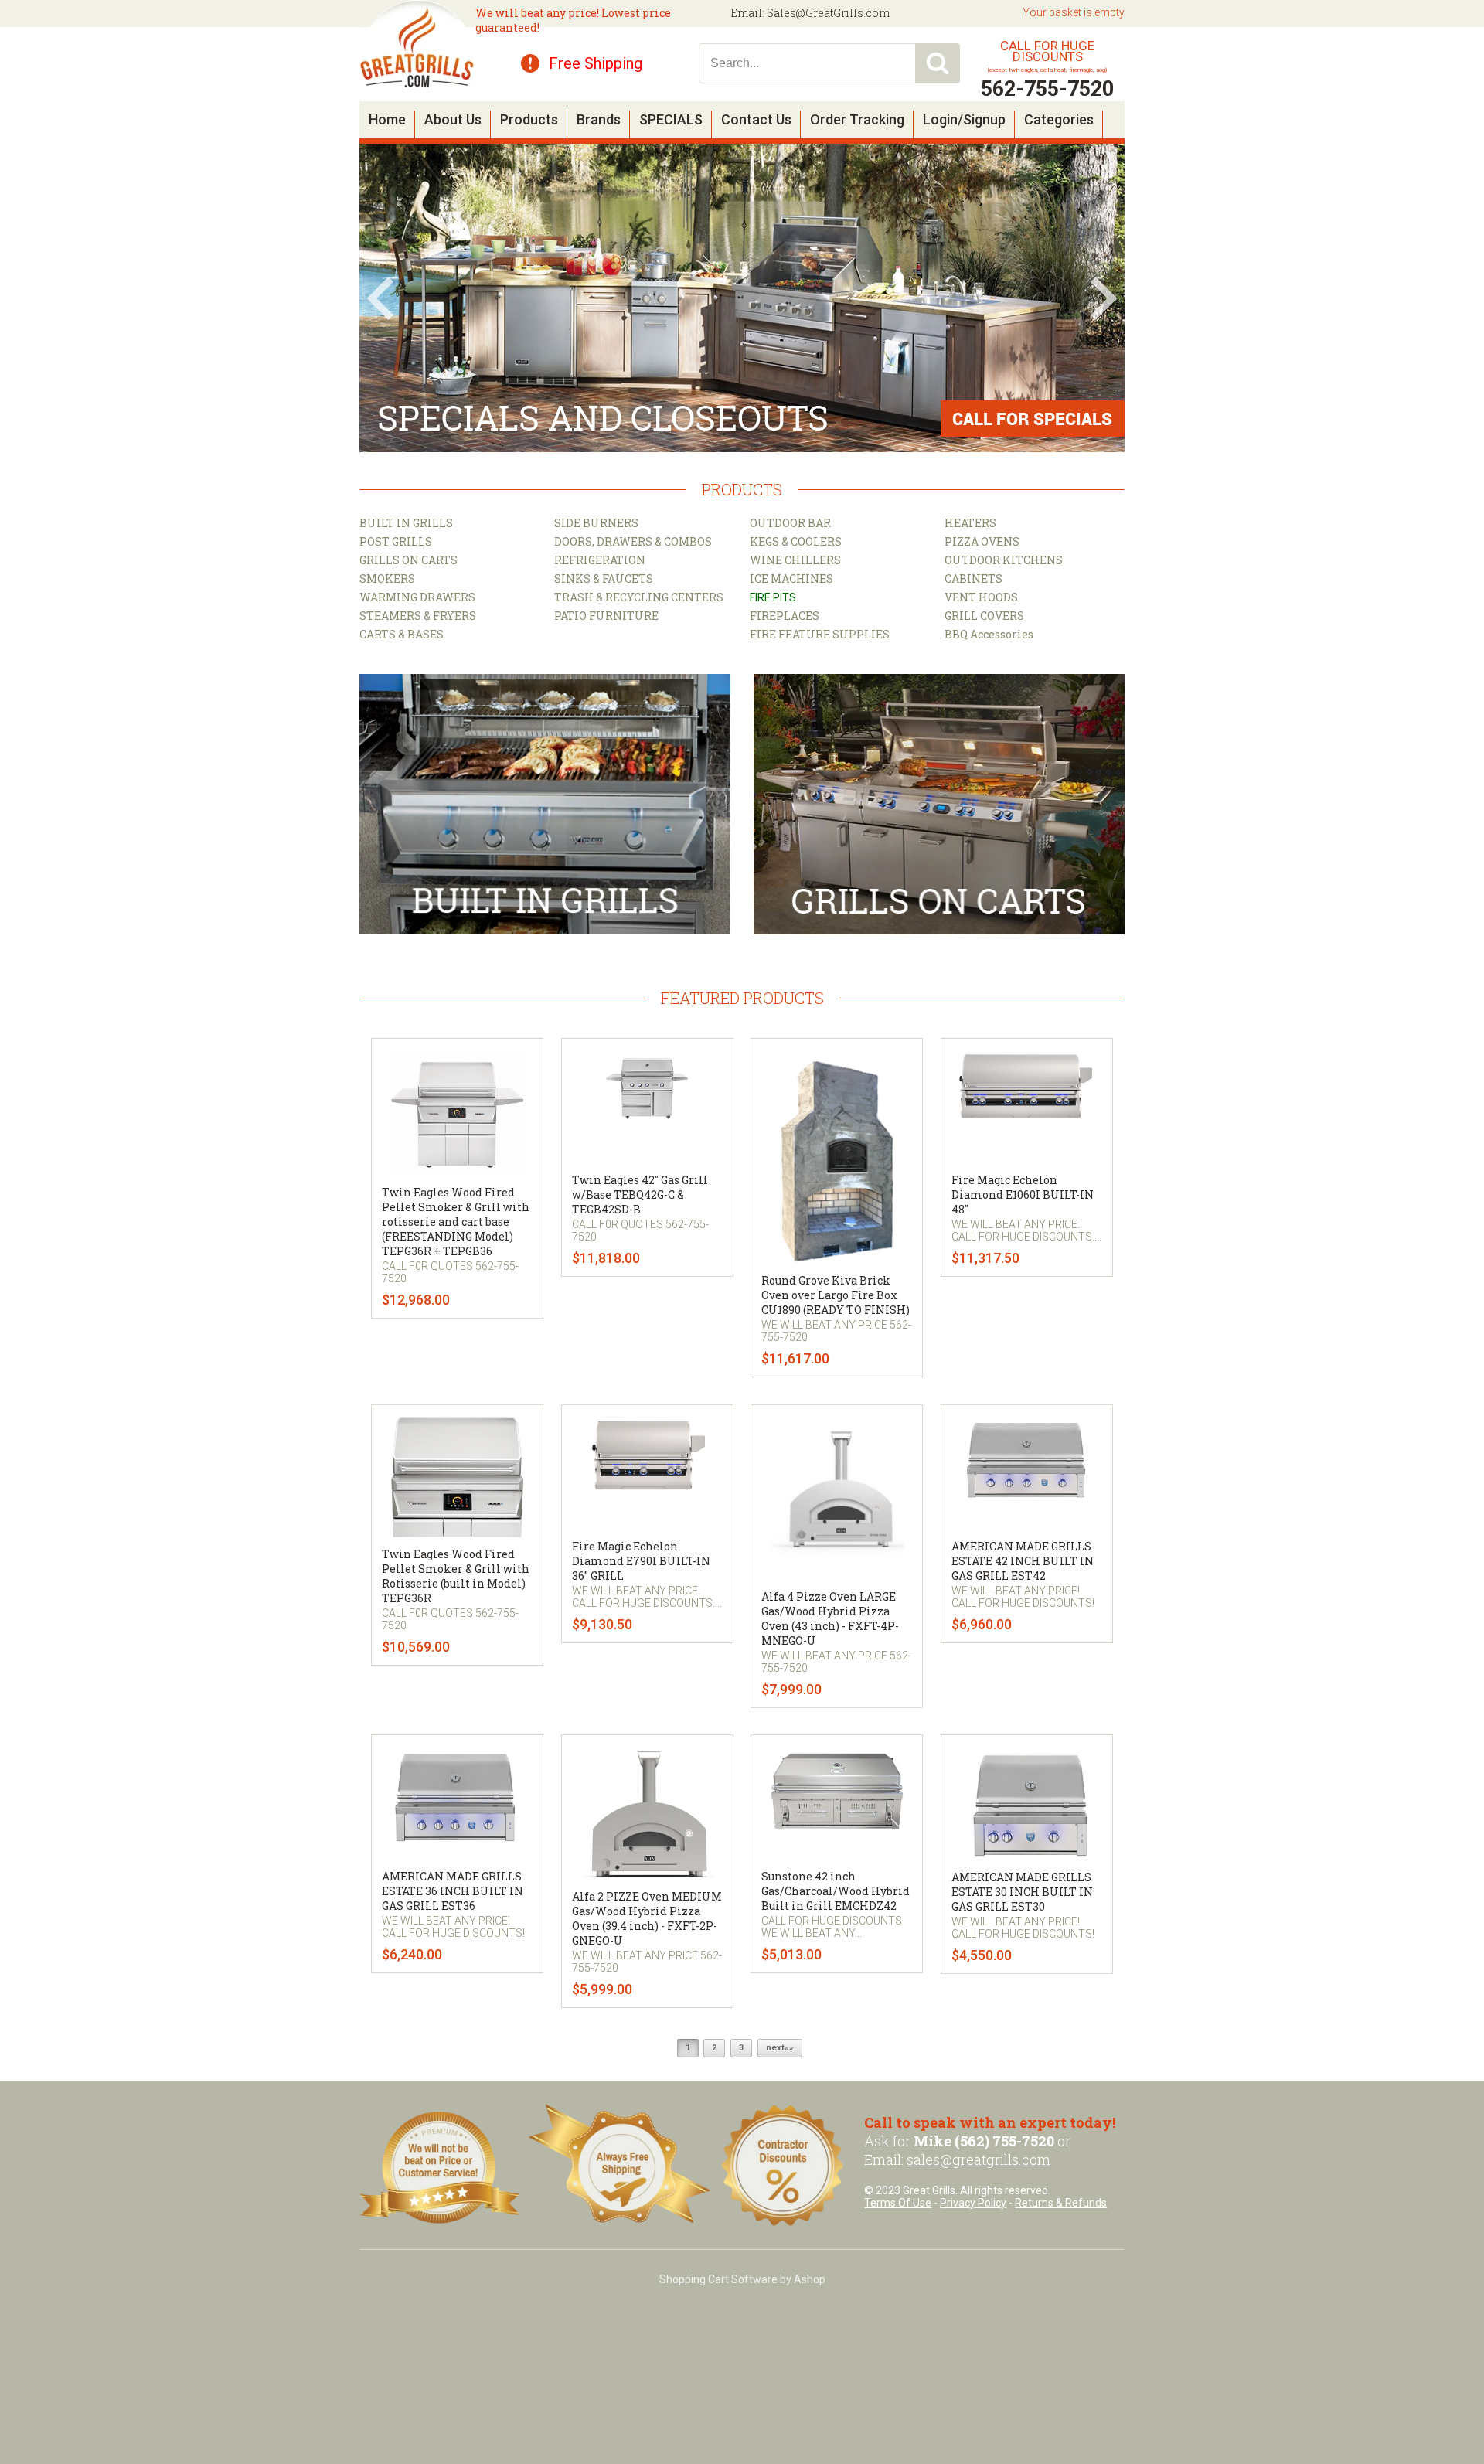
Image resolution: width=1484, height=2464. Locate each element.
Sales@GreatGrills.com (828, 13)
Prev (380, 298)
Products (529, 119)
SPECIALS (671, 119)
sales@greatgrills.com (979, 2159)
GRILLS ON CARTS (408, 560)
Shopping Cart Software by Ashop (742, 2279)
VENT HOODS (981, 597)
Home (387, 119)
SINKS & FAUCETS (604, 579)
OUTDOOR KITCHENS (1004, 560)
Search (938, 63)
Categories (1059, 119)
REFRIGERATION (600, 560)
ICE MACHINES (791, 579)
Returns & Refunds (1061, 2203)
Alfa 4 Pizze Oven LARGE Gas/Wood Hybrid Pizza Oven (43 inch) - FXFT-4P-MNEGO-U (830, 1618)
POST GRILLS (396, 541)
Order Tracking (857, 119)
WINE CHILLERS (795, 560)
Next (1104, 298)
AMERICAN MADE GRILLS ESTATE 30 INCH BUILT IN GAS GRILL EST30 (1022, 1892)
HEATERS (970, 523)
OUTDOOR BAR (790, 523)
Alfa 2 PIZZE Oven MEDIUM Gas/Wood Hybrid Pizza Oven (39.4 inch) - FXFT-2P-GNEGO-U (647, 1918)
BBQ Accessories (989, 634)
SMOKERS (387, 579)
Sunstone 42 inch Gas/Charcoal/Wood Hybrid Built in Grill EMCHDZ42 (836, 1891)
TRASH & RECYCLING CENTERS (639, 597)
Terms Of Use (898, 2203)
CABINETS (973, 579)
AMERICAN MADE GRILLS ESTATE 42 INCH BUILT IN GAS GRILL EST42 (1023, 1561)
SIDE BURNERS (596, 523)
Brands (599, 119)
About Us (453, 119)
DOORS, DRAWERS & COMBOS (633, 541)
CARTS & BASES (402, 634)
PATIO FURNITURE (606, 616)
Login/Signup (964, 119)
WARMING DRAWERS (417, 597)
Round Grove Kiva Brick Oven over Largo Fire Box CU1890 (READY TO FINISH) (836, 1295)
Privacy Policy (973, 2203)
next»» (780, 2048)
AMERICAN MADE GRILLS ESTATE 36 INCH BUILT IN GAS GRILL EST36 (453, 1891)
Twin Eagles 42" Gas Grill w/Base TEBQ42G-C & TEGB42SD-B (640, 1195)
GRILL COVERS (984, 616)
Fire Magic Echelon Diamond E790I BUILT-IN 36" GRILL (641, 1561)
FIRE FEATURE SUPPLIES (820, 634)
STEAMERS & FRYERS (418, 616)
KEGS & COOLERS (796, 541)
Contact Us (756, 119)
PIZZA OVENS (982, 541)
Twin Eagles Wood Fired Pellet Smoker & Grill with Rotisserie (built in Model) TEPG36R (456, 1576)
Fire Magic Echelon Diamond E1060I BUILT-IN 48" (1023, 1195)
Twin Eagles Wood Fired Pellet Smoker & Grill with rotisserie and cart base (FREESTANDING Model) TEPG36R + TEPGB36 (456, 1222)
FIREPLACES (785, 616)
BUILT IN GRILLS (406, 523)
